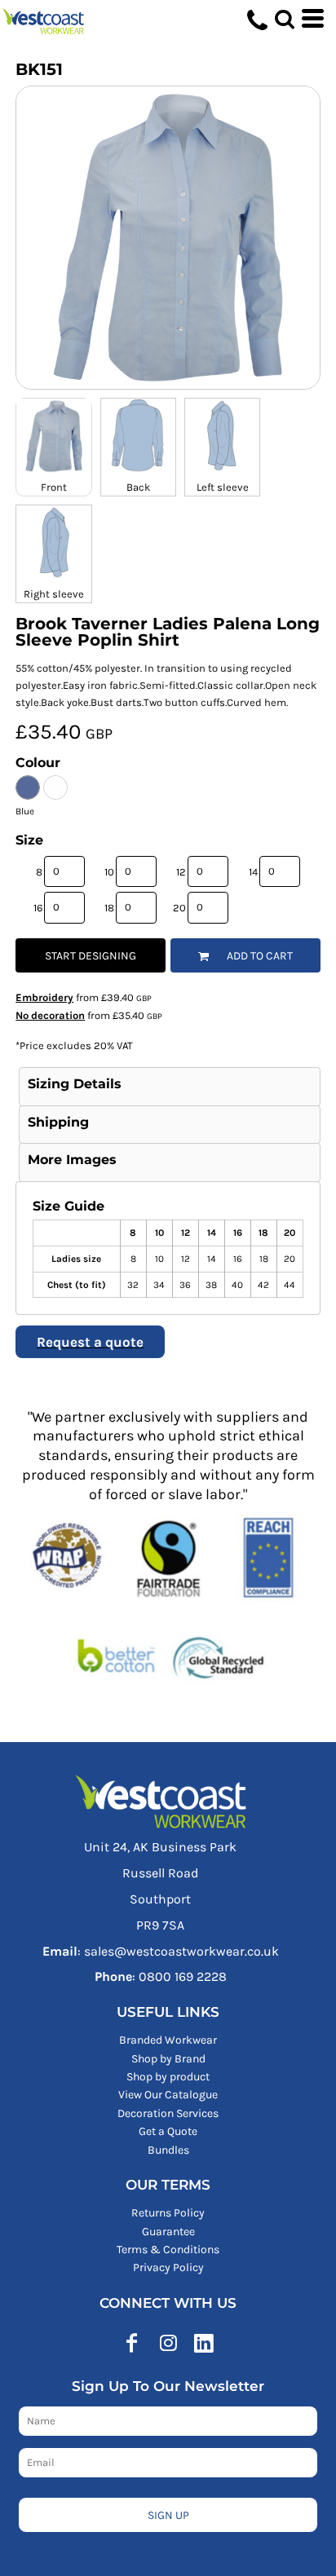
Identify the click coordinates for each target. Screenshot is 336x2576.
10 (109, 872)
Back (138, 487)
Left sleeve (223, 487)
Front (54, 487)
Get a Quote (168, 2131)
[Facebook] (132, 2343)
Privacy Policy (168, 2267)
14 (253, 872)
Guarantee (168, 2232)
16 (38, 908)
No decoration (50, 1015)
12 (181, 872)
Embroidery (44, 997)
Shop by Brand (168, 2059)
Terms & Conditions (168, 2250)
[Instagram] (168, 2343)
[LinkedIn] (204, 2343)
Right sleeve (54, 594)
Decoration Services (168, 2113)
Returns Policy (168, 2213)
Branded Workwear (168, 2040)
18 (109, 908)
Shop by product (168, 2077)
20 (179, 908)
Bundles (168, 2150)
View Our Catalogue (168, 2095)
